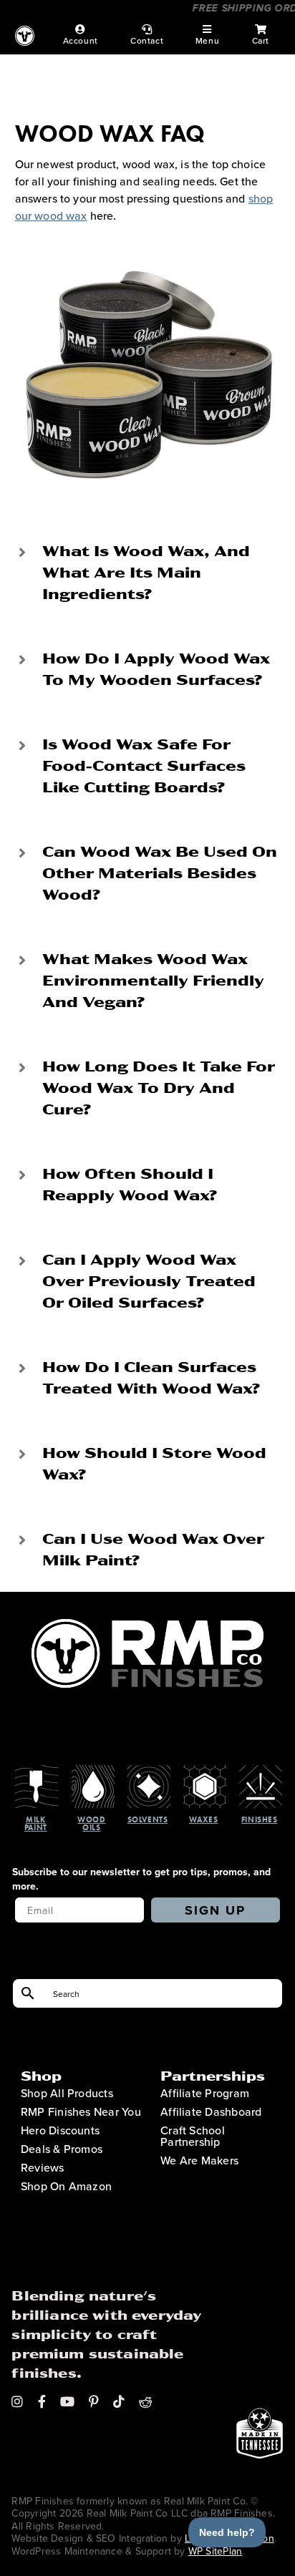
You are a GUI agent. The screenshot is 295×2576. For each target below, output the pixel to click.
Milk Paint (36, 1823)
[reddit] (145, 2401)
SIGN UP (215, 1910)
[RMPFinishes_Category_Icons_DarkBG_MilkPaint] (37, 1771)
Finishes (259, 1819)
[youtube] (67, 2401)
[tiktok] (119, 2401)
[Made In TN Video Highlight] (260, 2327)
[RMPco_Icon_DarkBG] (148, 1625)
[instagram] (17, 2401)
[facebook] (42, 2401)
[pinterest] (94, 2401)
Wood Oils (91, 1823)
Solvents (147, 1819)
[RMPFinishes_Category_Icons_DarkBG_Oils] (93, 1771)
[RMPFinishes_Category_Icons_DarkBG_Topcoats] (261, 1771)
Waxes (204, 1819)
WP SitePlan (215, 2551)
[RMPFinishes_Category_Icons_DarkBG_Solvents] (149, 1771)
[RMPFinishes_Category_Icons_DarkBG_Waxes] (205, 1771)
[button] (148, 572)
